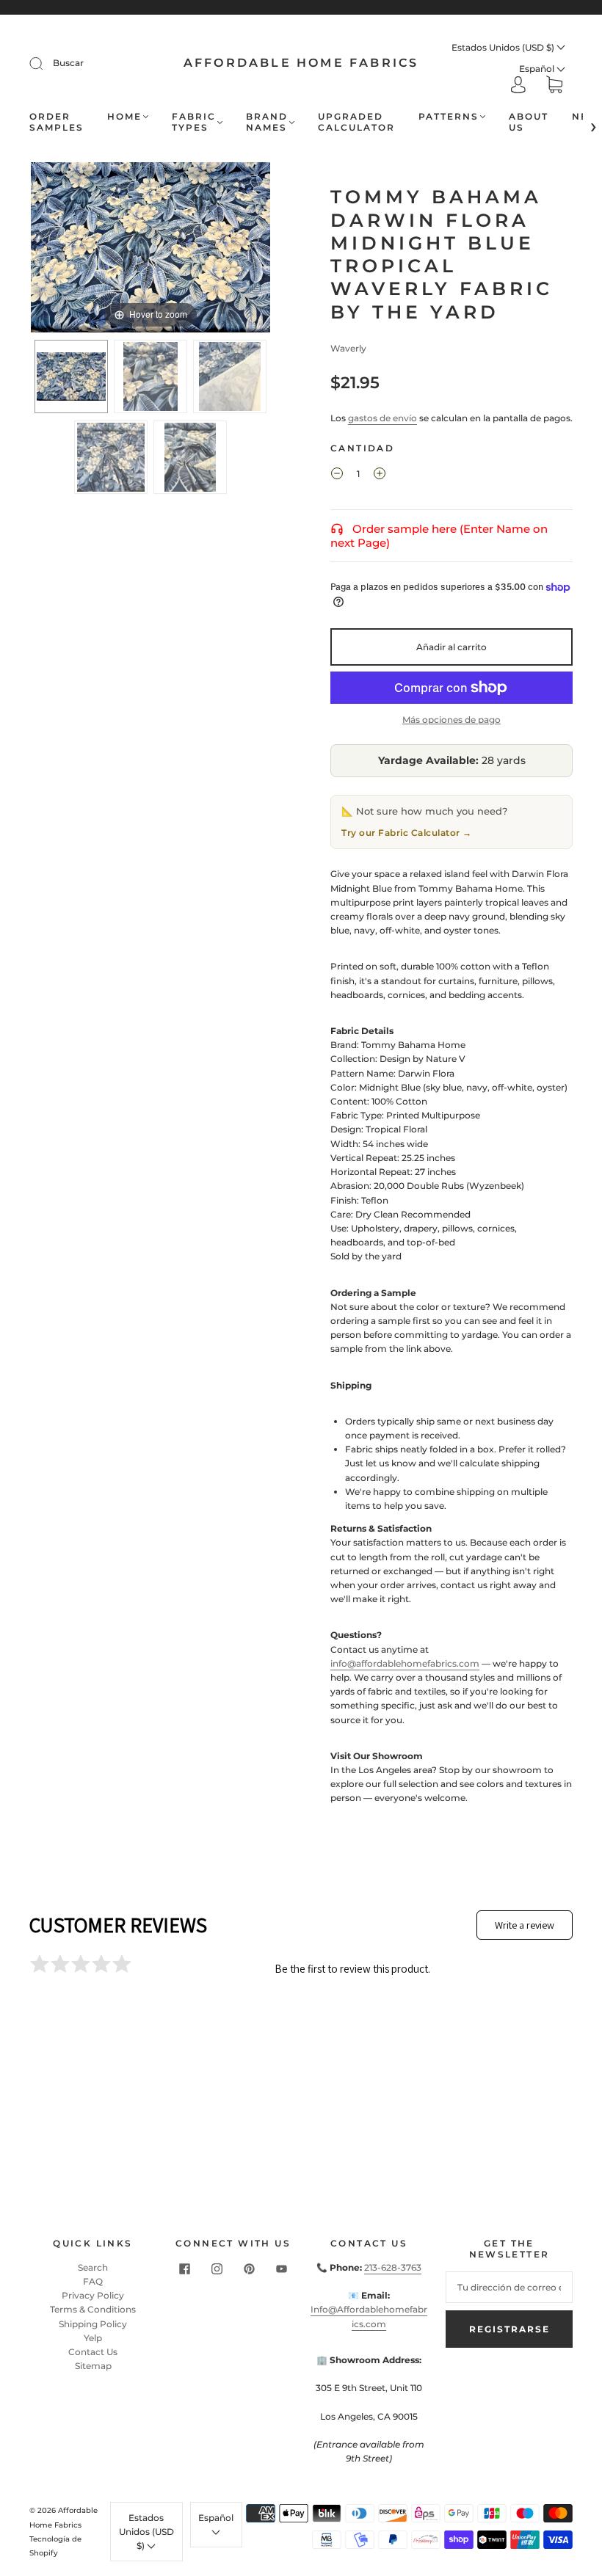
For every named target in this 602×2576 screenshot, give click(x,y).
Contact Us (93, 2352)
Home (124, 116)
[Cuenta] (518, 86)
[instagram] (217, 2269)
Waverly (348, 348)
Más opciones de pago (451, 720)
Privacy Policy (93, 2295)
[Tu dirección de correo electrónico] (509, 2287)
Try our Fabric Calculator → (407, 833)
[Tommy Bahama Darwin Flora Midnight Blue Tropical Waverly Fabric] (71, 376)
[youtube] (282, 2269)
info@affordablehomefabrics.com (405, 1663)
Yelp (93, 2338)
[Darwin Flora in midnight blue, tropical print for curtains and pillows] (111, 457)
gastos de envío (382, 418)
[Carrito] (554, 86)
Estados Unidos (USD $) (504, 47)
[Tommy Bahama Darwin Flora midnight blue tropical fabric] (190, 457)
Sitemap (93, 2366)
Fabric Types (194, 122)
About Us (529, 122)
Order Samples (57, 122)
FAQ (93, 2281)
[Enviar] (46, 63)
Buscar (68, 63)
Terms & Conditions (93, 2309)
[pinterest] (250, 2269)
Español (538, 69)
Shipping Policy (93, 2324)
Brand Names (267, 122)
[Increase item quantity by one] (380, 476)
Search (93, 2267)
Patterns (449, 116)
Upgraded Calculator (356, 122)
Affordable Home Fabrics (301, 63)
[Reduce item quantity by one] (337, 476)
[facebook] (185, 2269)
